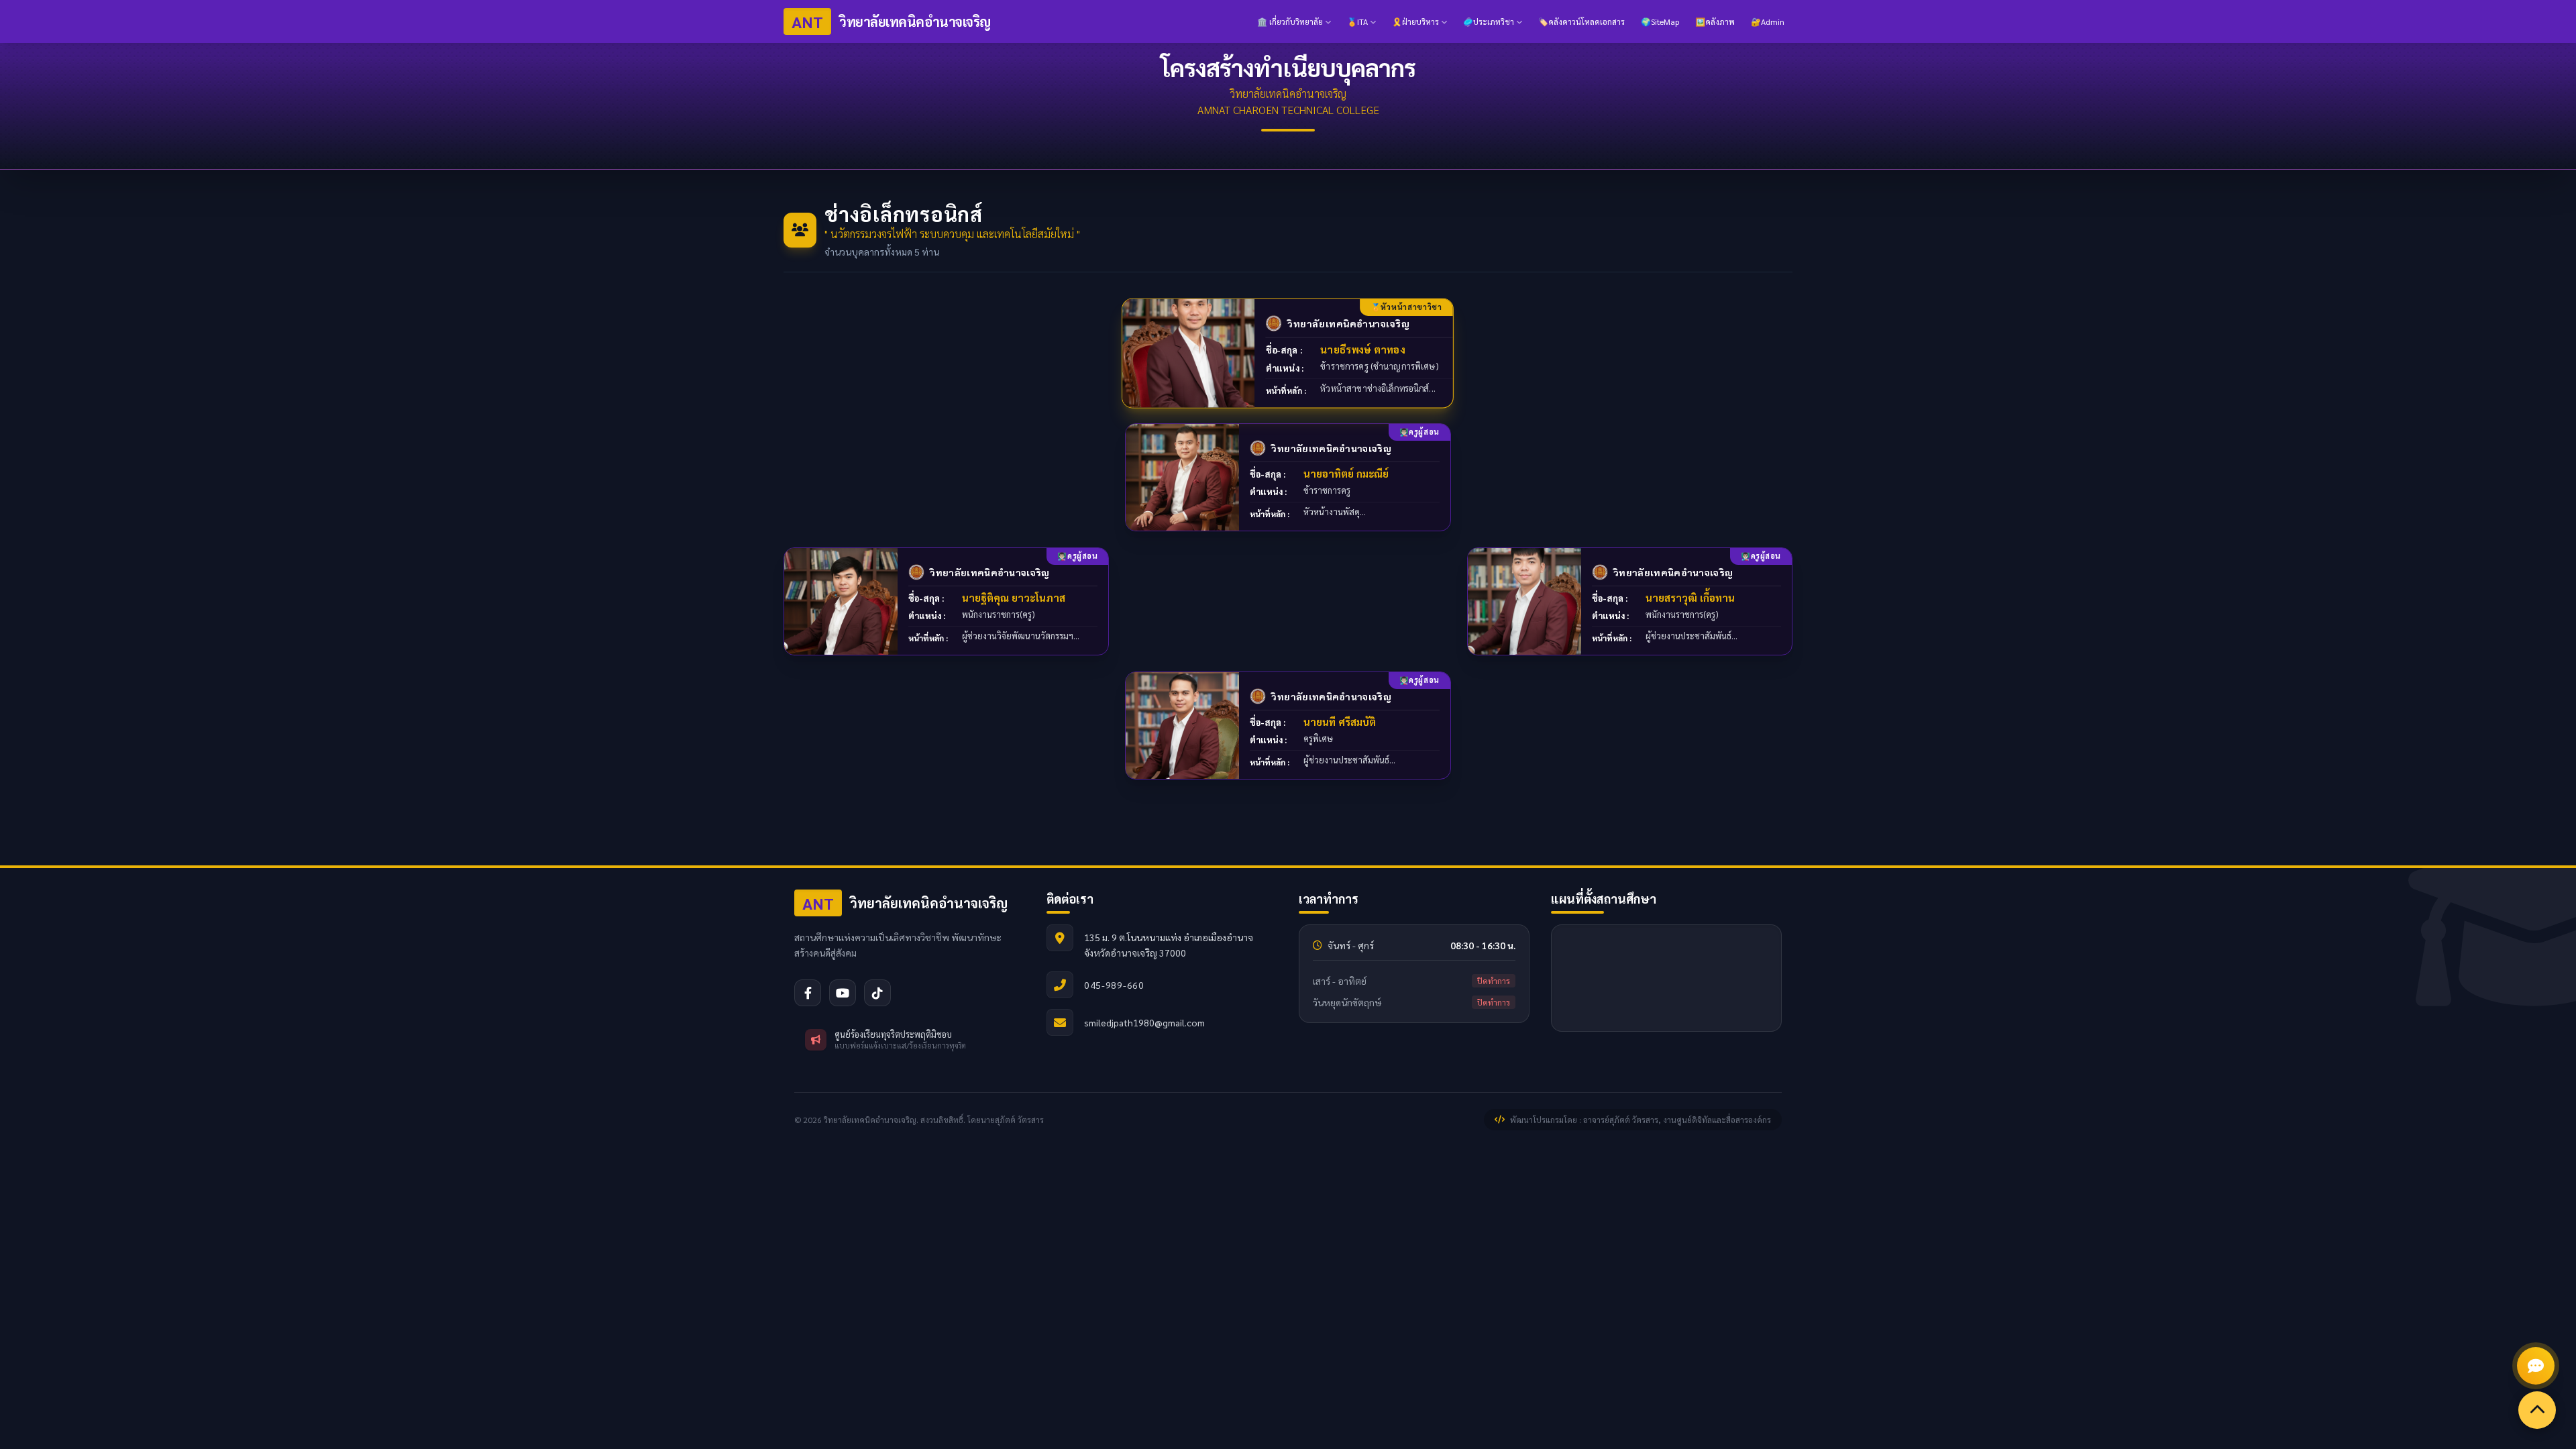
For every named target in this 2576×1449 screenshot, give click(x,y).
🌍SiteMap (1660, 21)
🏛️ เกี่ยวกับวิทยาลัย (1290, 21)
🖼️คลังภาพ (1715, 21)
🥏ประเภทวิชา (1489, 21)
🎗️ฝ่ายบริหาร (1415, 21)
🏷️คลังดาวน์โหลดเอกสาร (1581, 21)
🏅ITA (1357, 21)
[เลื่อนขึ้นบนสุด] (2537, 1410)
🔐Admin (1768, 21)
